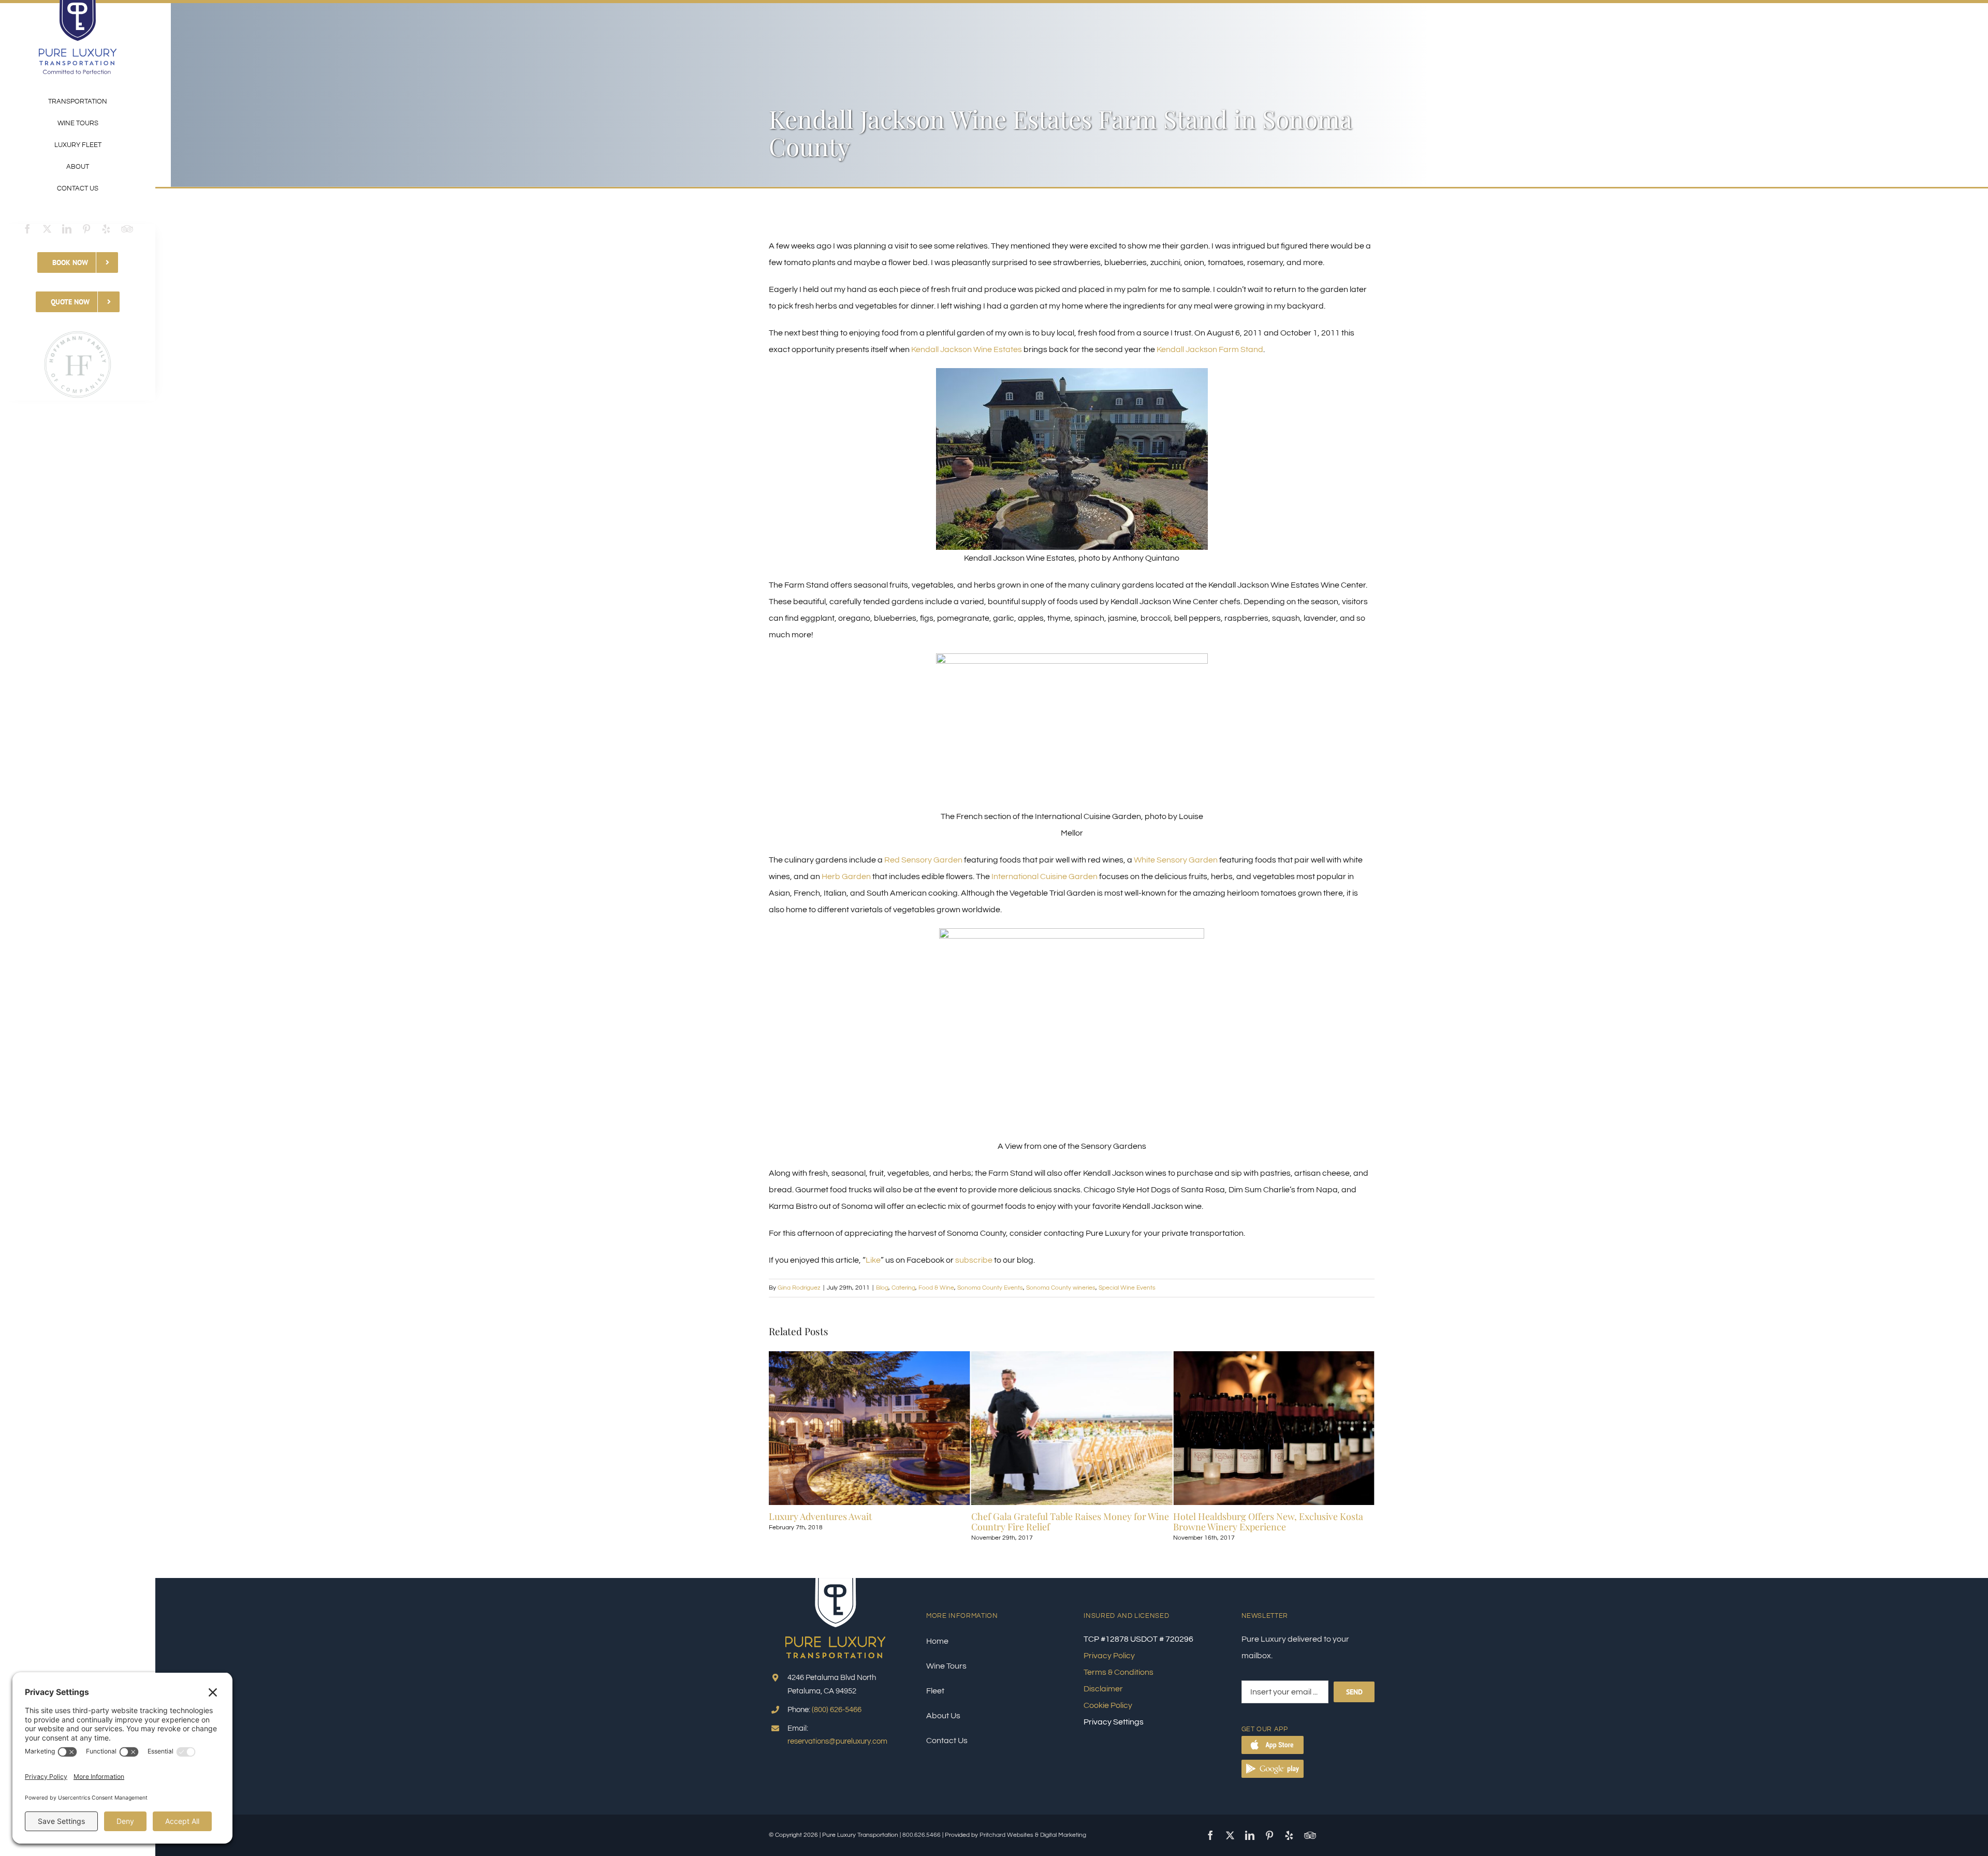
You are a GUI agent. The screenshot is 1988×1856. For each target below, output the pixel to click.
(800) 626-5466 (837, 1710)
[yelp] (106, 229)
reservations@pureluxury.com (837, 1741)
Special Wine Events (1127, 1288)
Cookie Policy (1108, 1705)
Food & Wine (936, 1288)
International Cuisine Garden (1044, 876)
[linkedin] (67, 229)
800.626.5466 (922, 1835)
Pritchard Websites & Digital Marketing (1033, 1835)
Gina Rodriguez (799, 1288)
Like (873, 1260)
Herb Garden (846, 876)
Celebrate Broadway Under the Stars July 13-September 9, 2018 (1264, 1522)
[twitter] (47, 229)
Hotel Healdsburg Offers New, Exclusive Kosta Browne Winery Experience (1066, 1522)
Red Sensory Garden (923, 860)
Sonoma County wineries (1061, 1288)
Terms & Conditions (1119, 1672)
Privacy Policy (1109, 1656)
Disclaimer (1103, 1689)
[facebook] (27, 229)
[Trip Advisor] (127, 229)
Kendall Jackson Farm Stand (1210, 349)
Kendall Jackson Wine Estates (967, 349)
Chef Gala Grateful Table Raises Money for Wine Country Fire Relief (868, 1522)
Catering (903, 1288)
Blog (882, 1288)
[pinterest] (86, 229)
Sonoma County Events (990, 1288)
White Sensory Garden (1176, 860)
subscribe (974, 1260)
